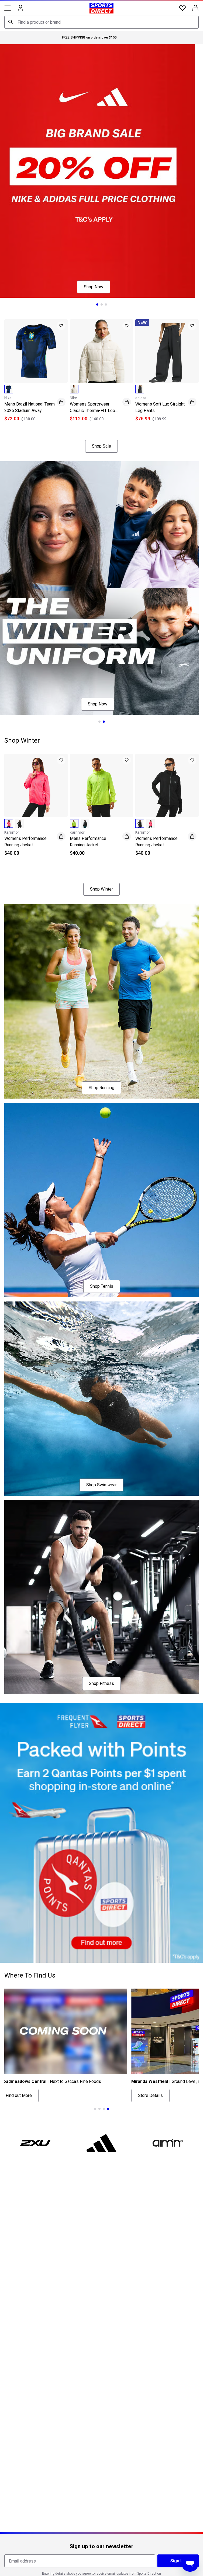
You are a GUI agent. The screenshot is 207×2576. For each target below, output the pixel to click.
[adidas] (102, 2143)
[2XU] (35, 2143)
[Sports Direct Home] (101, 8)
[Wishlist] (182, 8)
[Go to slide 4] (108, 2109)
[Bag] (195, 8)
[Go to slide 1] (97, 304)
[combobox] (101, 22)
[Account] (20, 8)
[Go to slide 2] (102, 304)
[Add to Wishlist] (61, 326)
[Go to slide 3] (106, 304)
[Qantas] (101, 1833)
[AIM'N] (168, 2143)
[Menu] (8, 8)
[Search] (11, 22)
